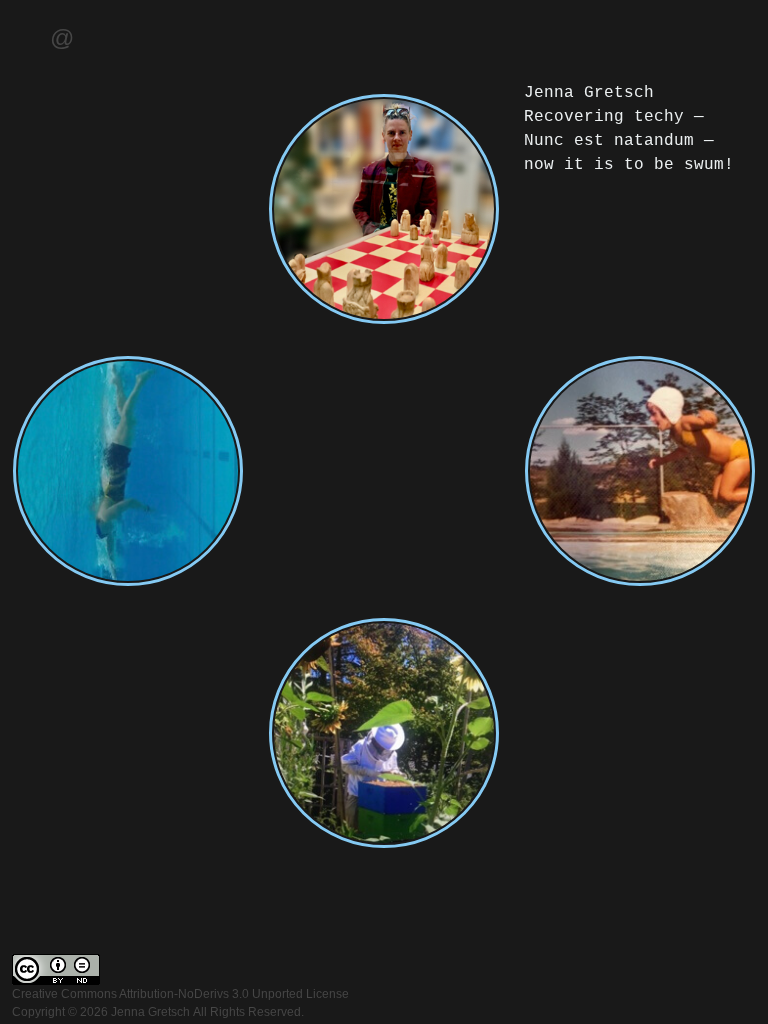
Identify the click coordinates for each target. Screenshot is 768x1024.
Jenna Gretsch (150, 1012)
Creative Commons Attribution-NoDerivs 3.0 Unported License (180, 994)
